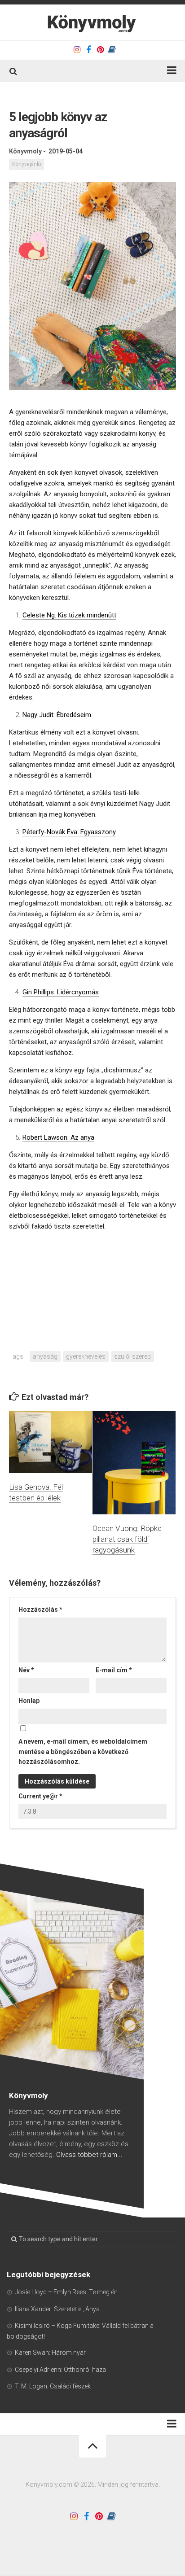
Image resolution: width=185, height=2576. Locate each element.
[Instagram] (77, 50)
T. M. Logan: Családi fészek (53, 2386)
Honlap (29, 1701)
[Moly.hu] (112, 50)
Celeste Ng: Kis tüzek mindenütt (69, 615)
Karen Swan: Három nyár (50, 2353)
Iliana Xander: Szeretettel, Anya (57, 2309)
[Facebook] (88, 50)
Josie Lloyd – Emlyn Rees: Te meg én (66, 2292)
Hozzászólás (40, 1609)
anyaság (45, 1356)
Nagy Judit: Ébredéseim (57, 715)
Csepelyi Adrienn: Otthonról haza (60, 2370)
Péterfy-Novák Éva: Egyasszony (69, 832)
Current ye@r (40, 1796)
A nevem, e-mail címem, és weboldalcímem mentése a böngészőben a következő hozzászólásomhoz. (83, 1752)
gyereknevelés (86, 1356)
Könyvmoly (25, 151)
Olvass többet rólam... (89, 2155)
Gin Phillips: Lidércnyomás (61, 992)
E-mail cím (114, 1670)
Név (26, 1670)
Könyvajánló (26, 164)
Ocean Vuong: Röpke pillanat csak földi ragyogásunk (127, 1539)
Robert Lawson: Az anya (58, 1137)
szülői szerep (132, 1356)
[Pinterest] (100, 50)
